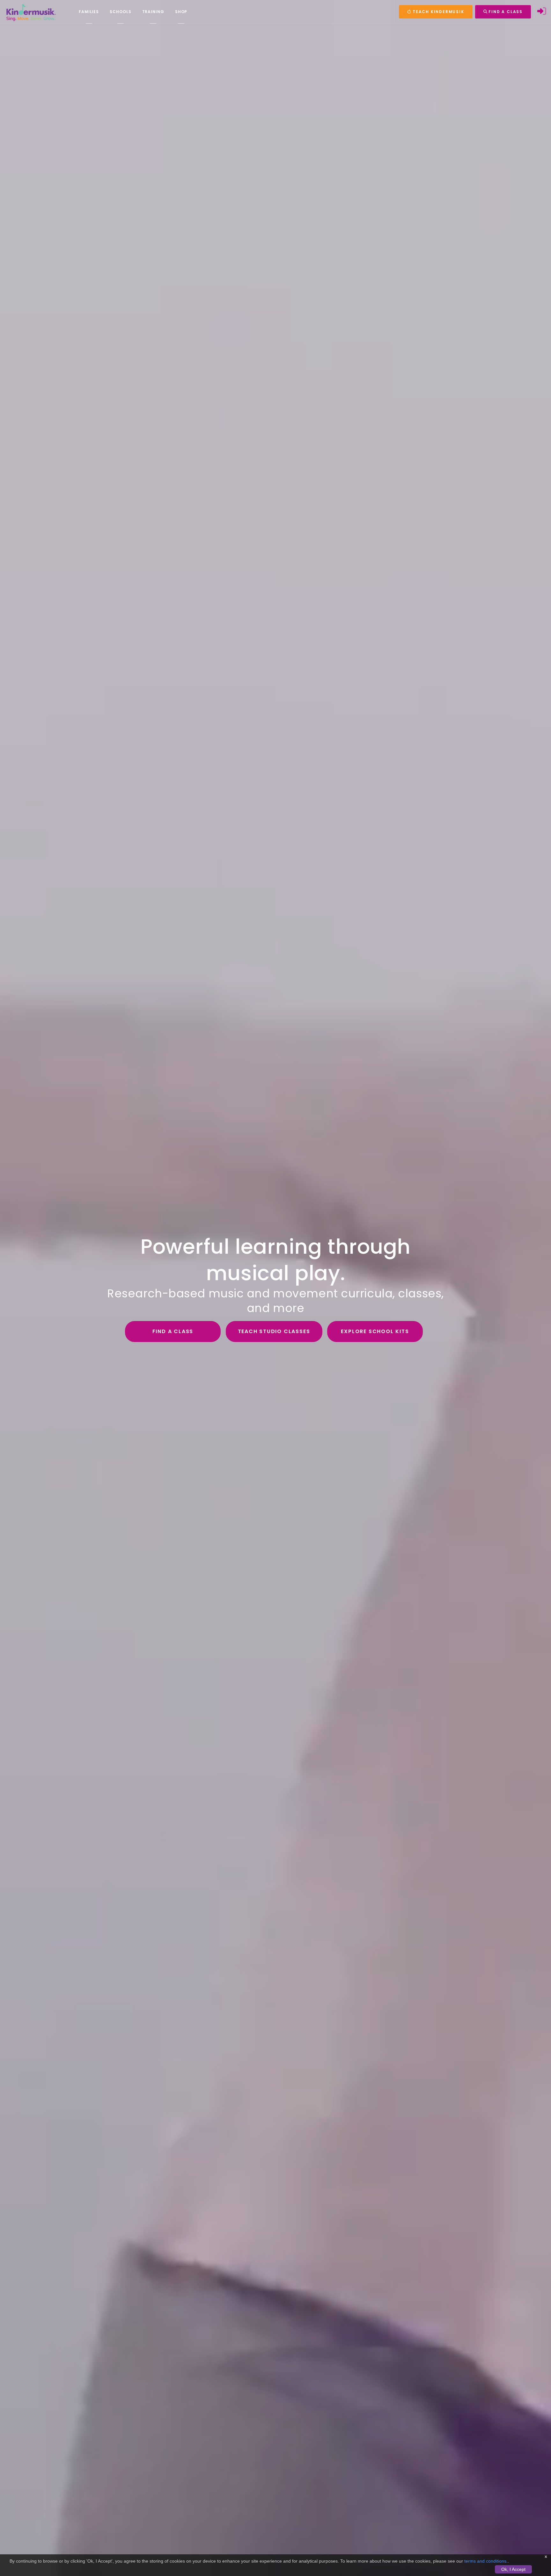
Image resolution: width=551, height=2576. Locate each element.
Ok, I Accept (513, 2569)
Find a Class (173, 1331)
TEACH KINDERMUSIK (437, 12)
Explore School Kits (375, 1331)
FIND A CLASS (505, 12)
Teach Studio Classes (274, 1331)
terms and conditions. (486, 2561)
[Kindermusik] (31, 12)
